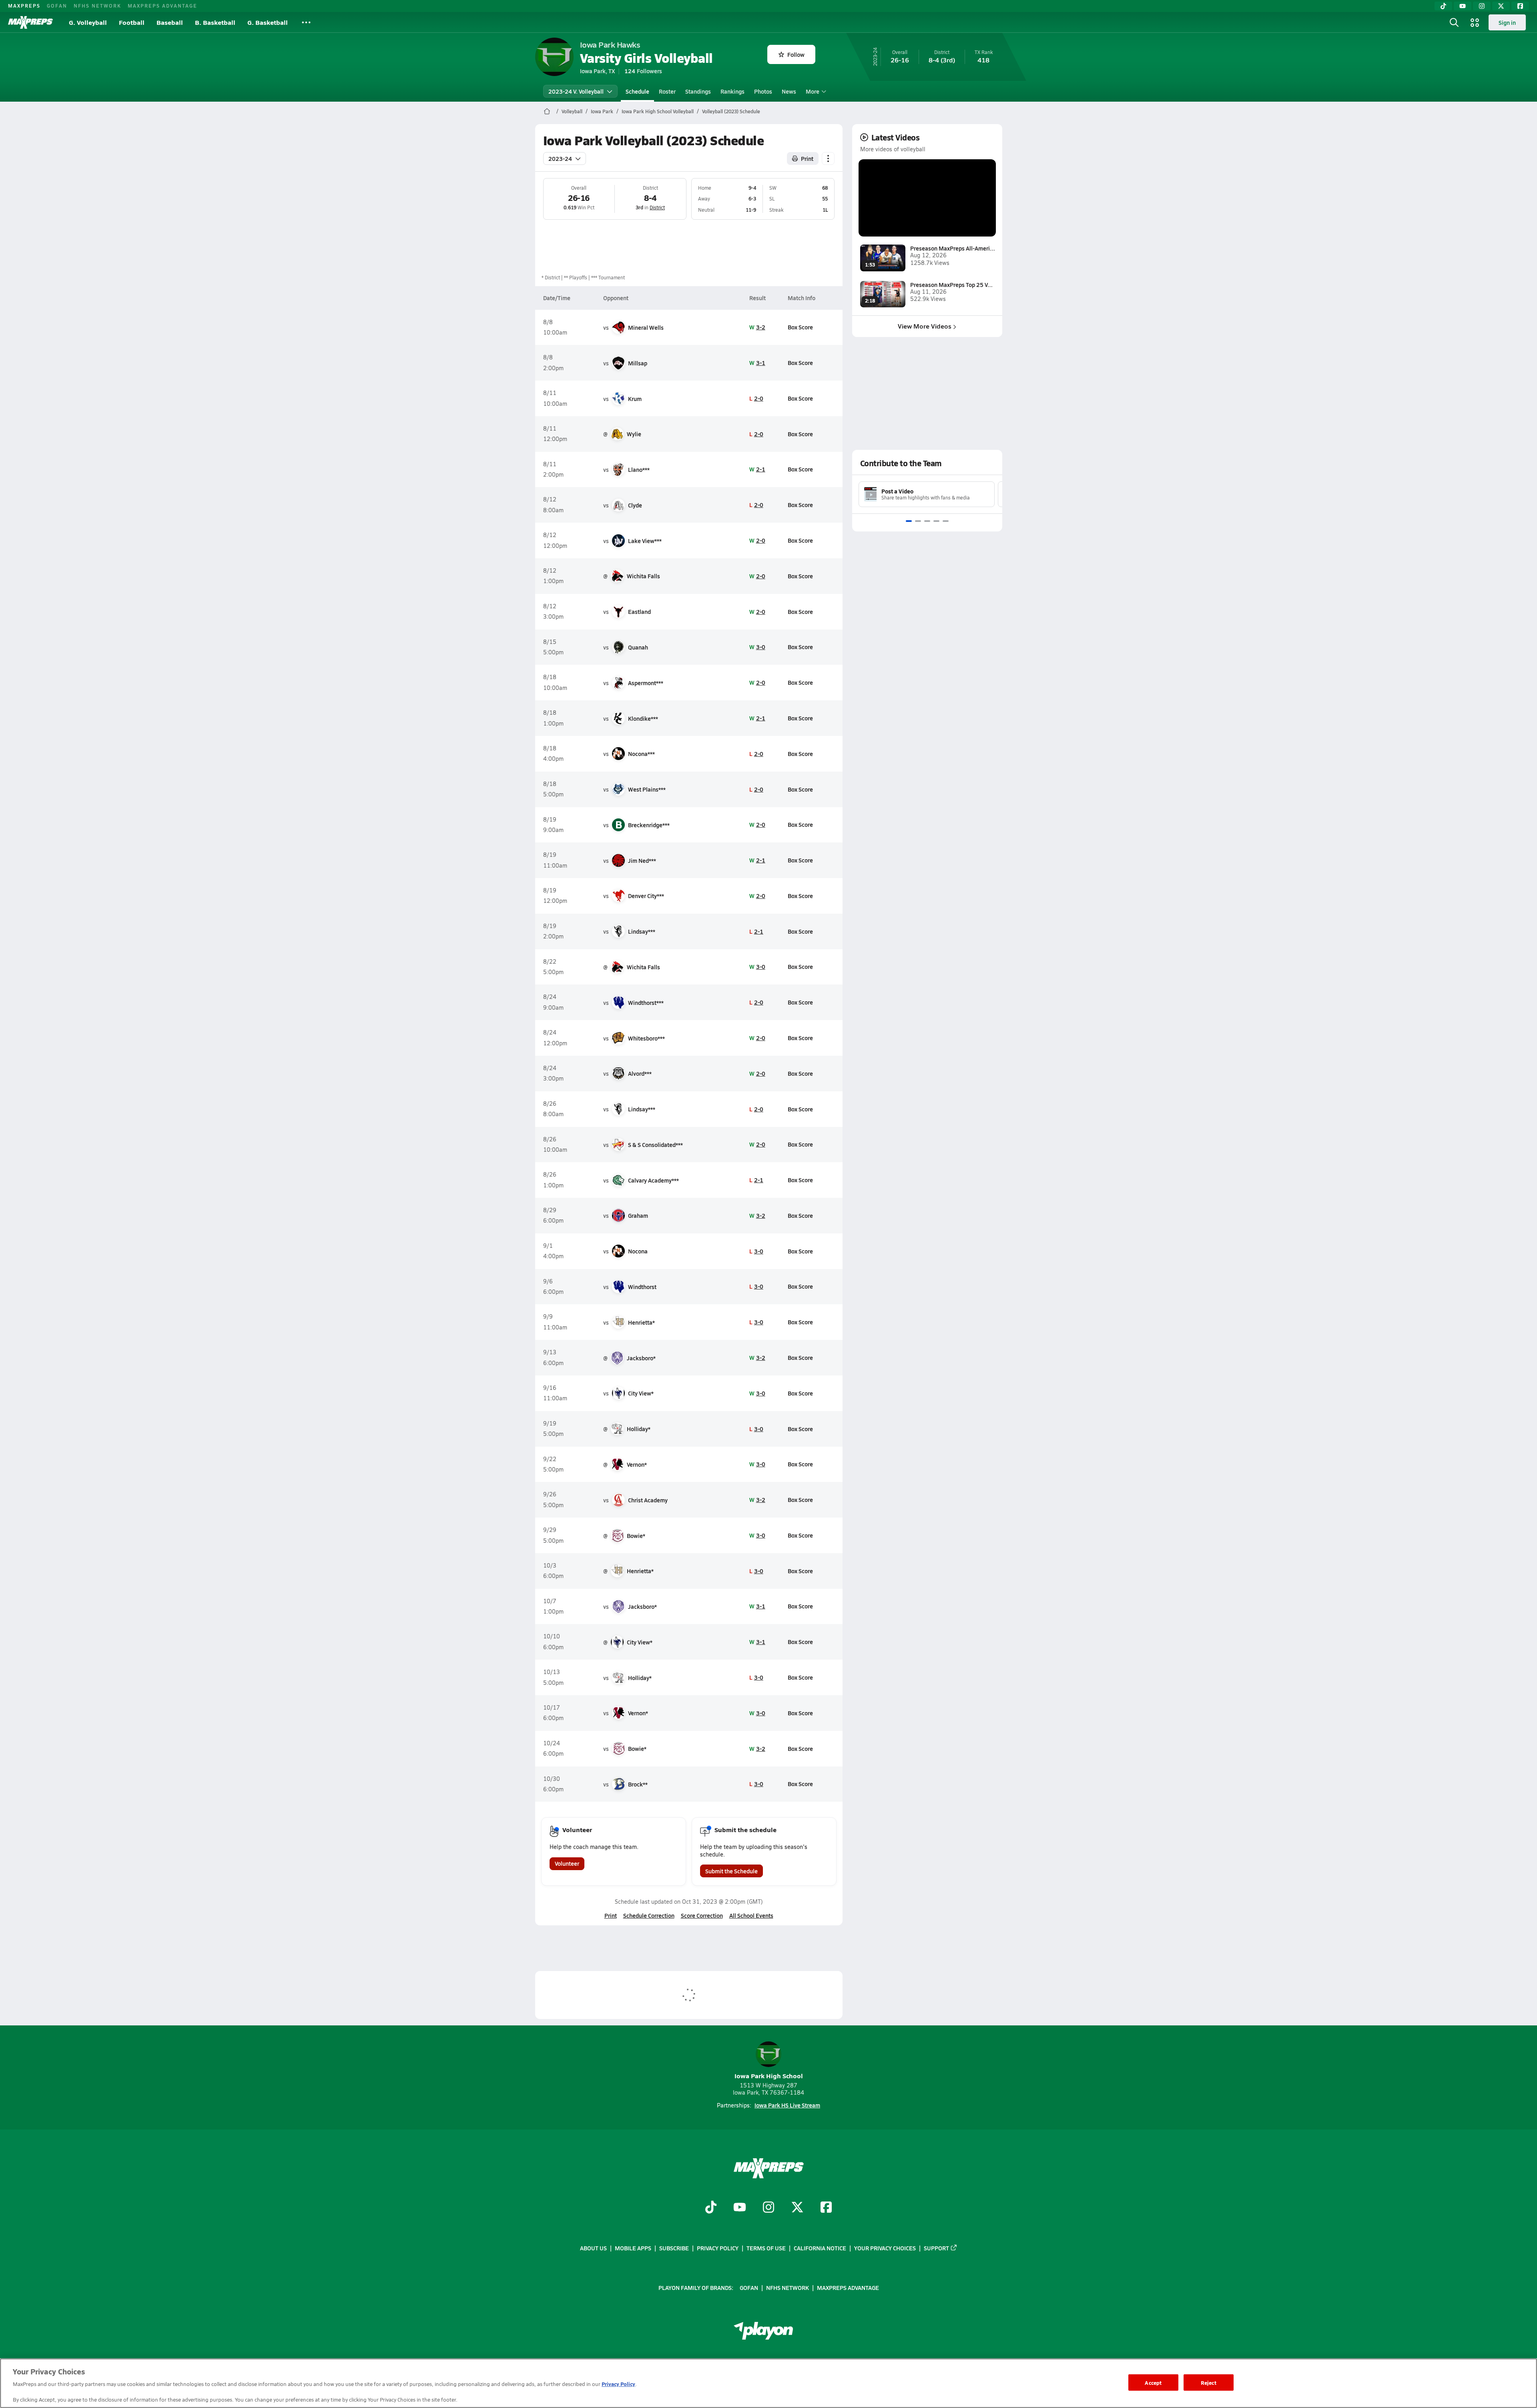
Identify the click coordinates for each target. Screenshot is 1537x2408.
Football (132, 22)
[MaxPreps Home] (30, 22)
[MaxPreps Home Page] (547, 111)
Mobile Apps (633, 2248)
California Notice (820, 2248)
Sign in (1507, 22)
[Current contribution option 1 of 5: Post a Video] (909, 521)
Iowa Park (602, 111)
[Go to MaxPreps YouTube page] (740, 2208)
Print (807, 158)
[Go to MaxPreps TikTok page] (711, 2208)
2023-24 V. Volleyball (576, 91)
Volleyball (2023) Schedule (731, 111)
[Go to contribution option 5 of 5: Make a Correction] (946, 521)
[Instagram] (1482, 6)
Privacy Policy (718, 2248)
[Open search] (1454, 22)
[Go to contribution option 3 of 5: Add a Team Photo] (927, 521)
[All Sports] (306, 22)
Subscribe (674, 2248)
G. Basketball (268, 22)
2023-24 (560, 158)
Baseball (170, 22)
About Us (593, 2248)
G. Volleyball (88, 22)
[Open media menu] (1475, 22)
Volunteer (567, 1863)
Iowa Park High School (769, 2076)
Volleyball (572, 111)
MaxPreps (24, 6)
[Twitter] (1501, 6)
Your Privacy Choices (885, 2248)
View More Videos (925, 326)
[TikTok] (1443, 6)
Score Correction (702, 1915)
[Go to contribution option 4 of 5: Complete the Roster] (936, 521)
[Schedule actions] (828, 158)
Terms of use (766, 2248)
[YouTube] (1463, 6)
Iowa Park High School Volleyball (658, 111)
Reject (1209, 2382)
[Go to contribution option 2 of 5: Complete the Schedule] (918, 521)
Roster (667, 91)
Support (936, 2248)
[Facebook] (1520, 6)
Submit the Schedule (731, 1871)
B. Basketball (215, 22)
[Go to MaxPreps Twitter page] (797, 2208)
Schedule (637, 91)
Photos (763, 91)
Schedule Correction (649, 1915)
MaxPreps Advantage (163, 6)
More (813, 91)
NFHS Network (97, 6)
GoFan (57, 6)
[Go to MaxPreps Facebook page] (826, 2208)
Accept (1153, 2382)
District (657, 207)
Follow (796, 54)
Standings (698, 91)
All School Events (751, 1915)
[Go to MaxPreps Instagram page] (768, 2208)
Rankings (732, 91)
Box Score (800, 327)
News (789, 91)
